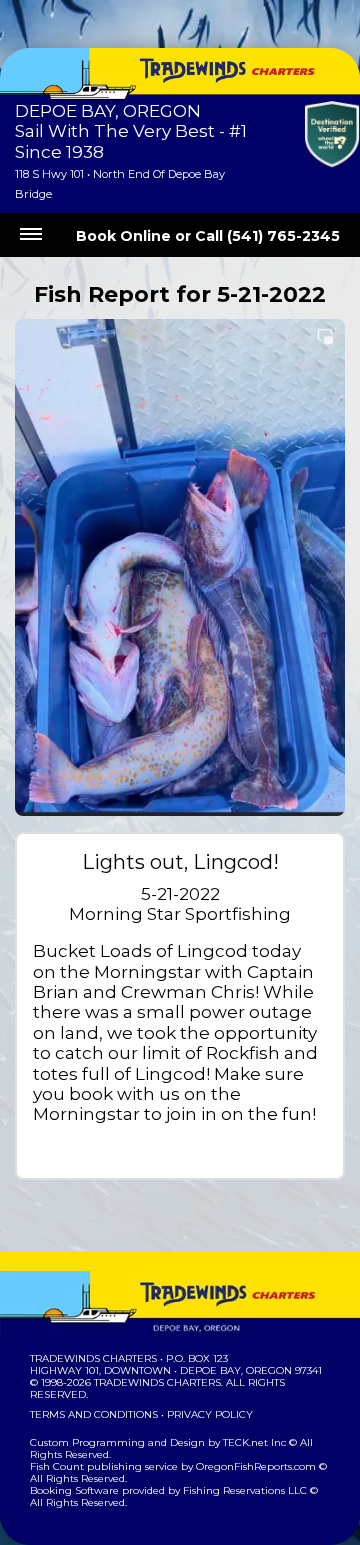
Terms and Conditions (94, 1414)
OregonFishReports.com (256, 1466)
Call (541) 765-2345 (267, 236)
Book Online (123, 236)
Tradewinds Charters (93, 1358)
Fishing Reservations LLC (245, 1490)
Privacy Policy (210, 1414)
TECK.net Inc (254, 1442)
